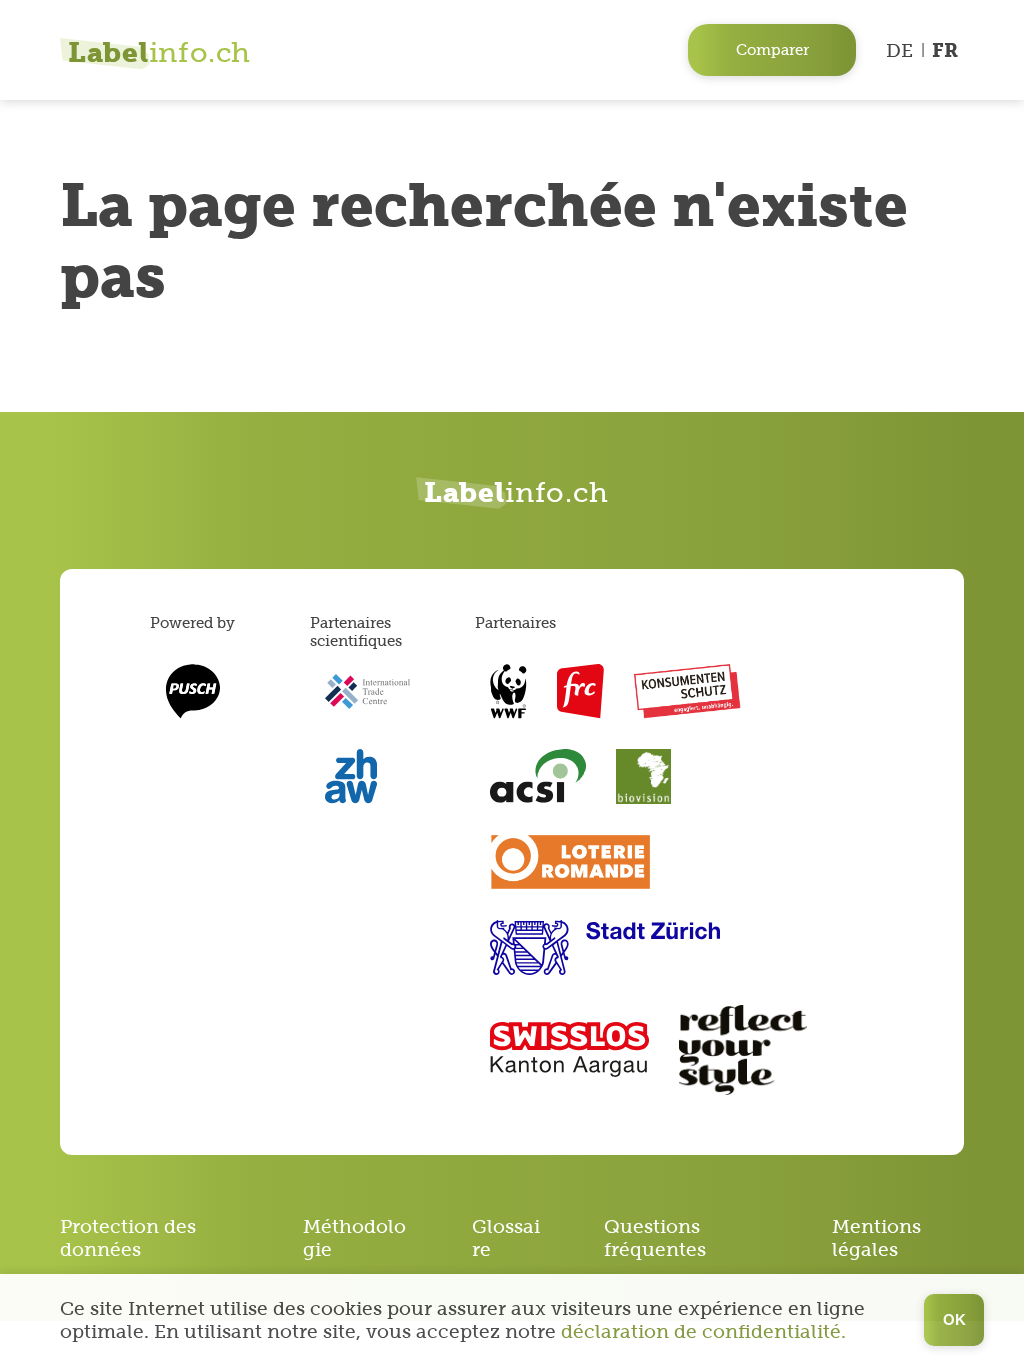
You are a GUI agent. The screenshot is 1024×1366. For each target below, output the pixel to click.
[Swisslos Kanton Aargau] (569, 1049)
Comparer (772, 49)
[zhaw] (351, 776)
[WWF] (508, 691)
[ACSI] (538, 776)
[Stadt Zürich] (605, 947)
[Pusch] (192, 691)
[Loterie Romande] (570, 862)
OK (954, 1319)
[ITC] (367, 691)
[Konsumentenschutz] (687, 691)
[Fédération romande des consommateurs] (580, 691)
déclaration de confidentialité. (703, 1331)
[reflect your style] (743, 1050)
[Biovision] (643, 776)
